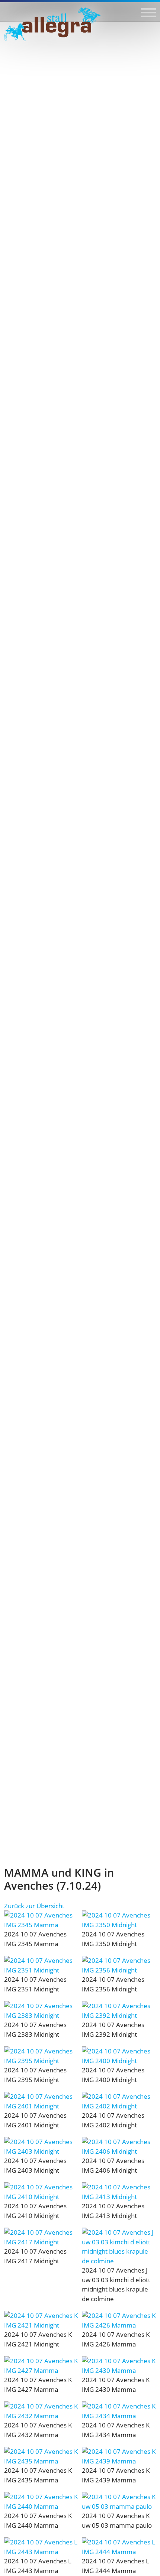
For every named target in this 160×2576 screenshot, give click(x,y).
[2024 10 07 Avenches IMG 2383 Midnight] (41, 2011)
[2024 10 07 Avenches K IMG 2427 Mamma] (41, 2366)
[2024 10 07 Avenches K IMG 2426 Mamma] (119, 2320)
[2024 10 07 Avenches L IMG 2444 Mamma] (119, 2547)
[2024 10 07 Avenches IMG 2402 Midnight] (119, 2101)
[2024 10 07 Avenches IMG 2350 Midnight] (119, 1920)
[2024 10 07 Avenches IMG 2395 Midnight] (41, 2056)
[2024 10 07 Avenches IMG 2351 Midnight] (41, 1965)
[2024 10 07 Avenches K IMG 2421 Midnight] (41, 2320)
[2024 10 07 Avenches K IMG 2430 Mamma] (119, 2366)
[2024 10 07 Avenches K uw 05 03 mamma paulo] (119, 2502)
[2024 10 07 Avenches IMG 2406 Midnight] (119, 2146)
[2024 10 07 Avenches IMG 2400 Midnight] (119, 2056)
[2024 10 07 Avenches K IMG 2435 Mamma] (41, 2456)
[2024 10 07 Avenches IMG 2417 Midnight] (41, 2237)
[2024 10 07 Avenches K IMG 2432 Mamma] (41, 2411)
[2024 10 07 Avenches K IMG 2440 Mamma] (41, 2502)
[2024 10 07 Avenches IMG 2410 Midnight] (41, 2192)
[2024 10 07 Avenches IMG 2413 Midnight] (119, 2192)
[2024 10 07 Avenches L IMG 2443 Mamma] (41, 2547)
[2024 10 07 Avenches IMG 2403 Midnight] (41, 2146)
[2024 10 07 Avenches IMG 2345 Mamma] (41, 1920)
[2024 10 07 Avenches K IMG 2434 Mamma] (119, 2411)
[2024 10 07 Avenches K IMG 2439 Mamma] (119, 2456)
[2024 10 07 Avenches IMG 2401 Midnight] (41, 2101)
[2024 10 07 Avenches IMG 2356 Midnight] (119, 1965)
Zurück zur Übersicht (34, 1906)
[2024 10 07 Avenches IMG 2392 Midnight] (119, 2011)
